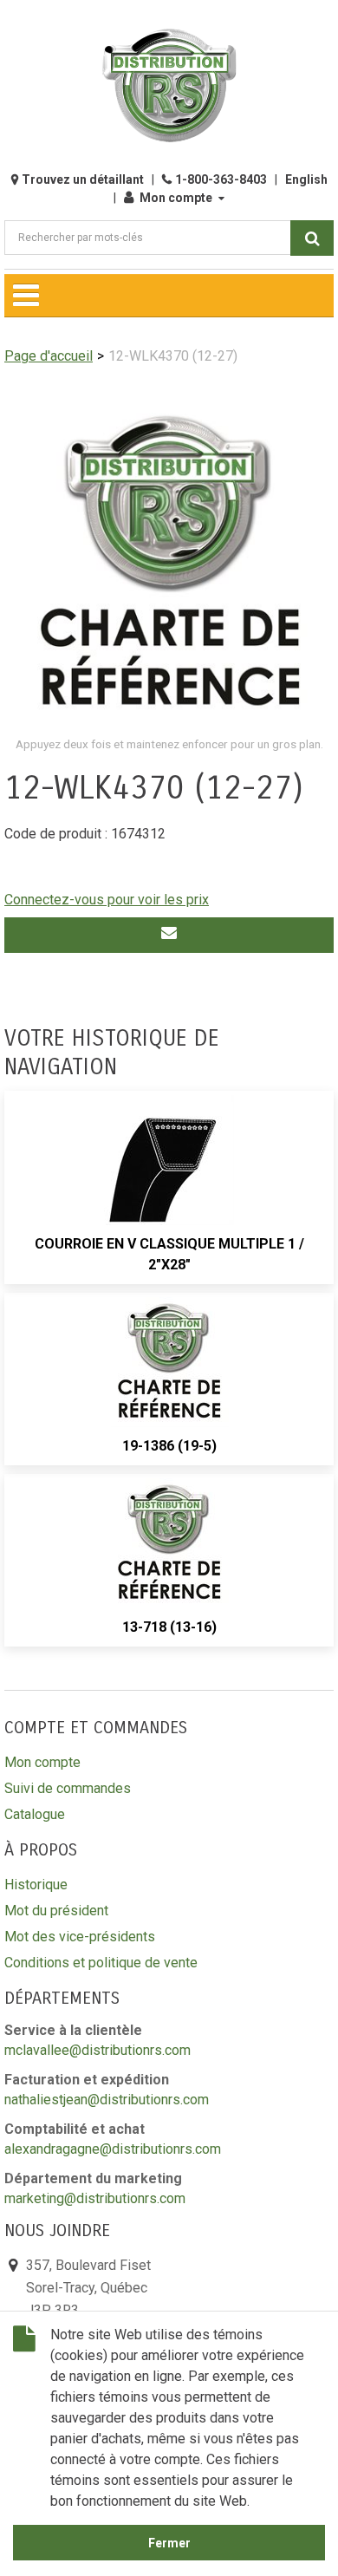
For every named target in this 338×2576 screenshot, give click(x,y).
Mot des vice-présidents (80, 1937)
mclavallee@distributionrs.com (97, 2050)
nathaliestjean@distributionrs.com (107, 2100)
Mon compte (176, 198)
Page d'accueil (49, 356)
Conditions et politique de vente (101, 1963)
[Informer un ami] (169, 935)
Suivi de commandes (68, 1788)
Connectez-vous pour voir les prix (107, 900)
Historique (36, 1885)
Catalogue (35, 1814)
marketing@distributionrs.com (95, 2198)
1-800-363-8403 (221, 179)
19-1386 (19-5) (169, 1446)
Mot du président (56, 1911)
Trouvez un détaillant (83, 179)
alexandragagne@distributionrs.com (113, 2149)
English (306, 179)
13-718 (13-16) (169, 1627)
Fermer (169, 2543)
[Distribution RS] (169, 85)
